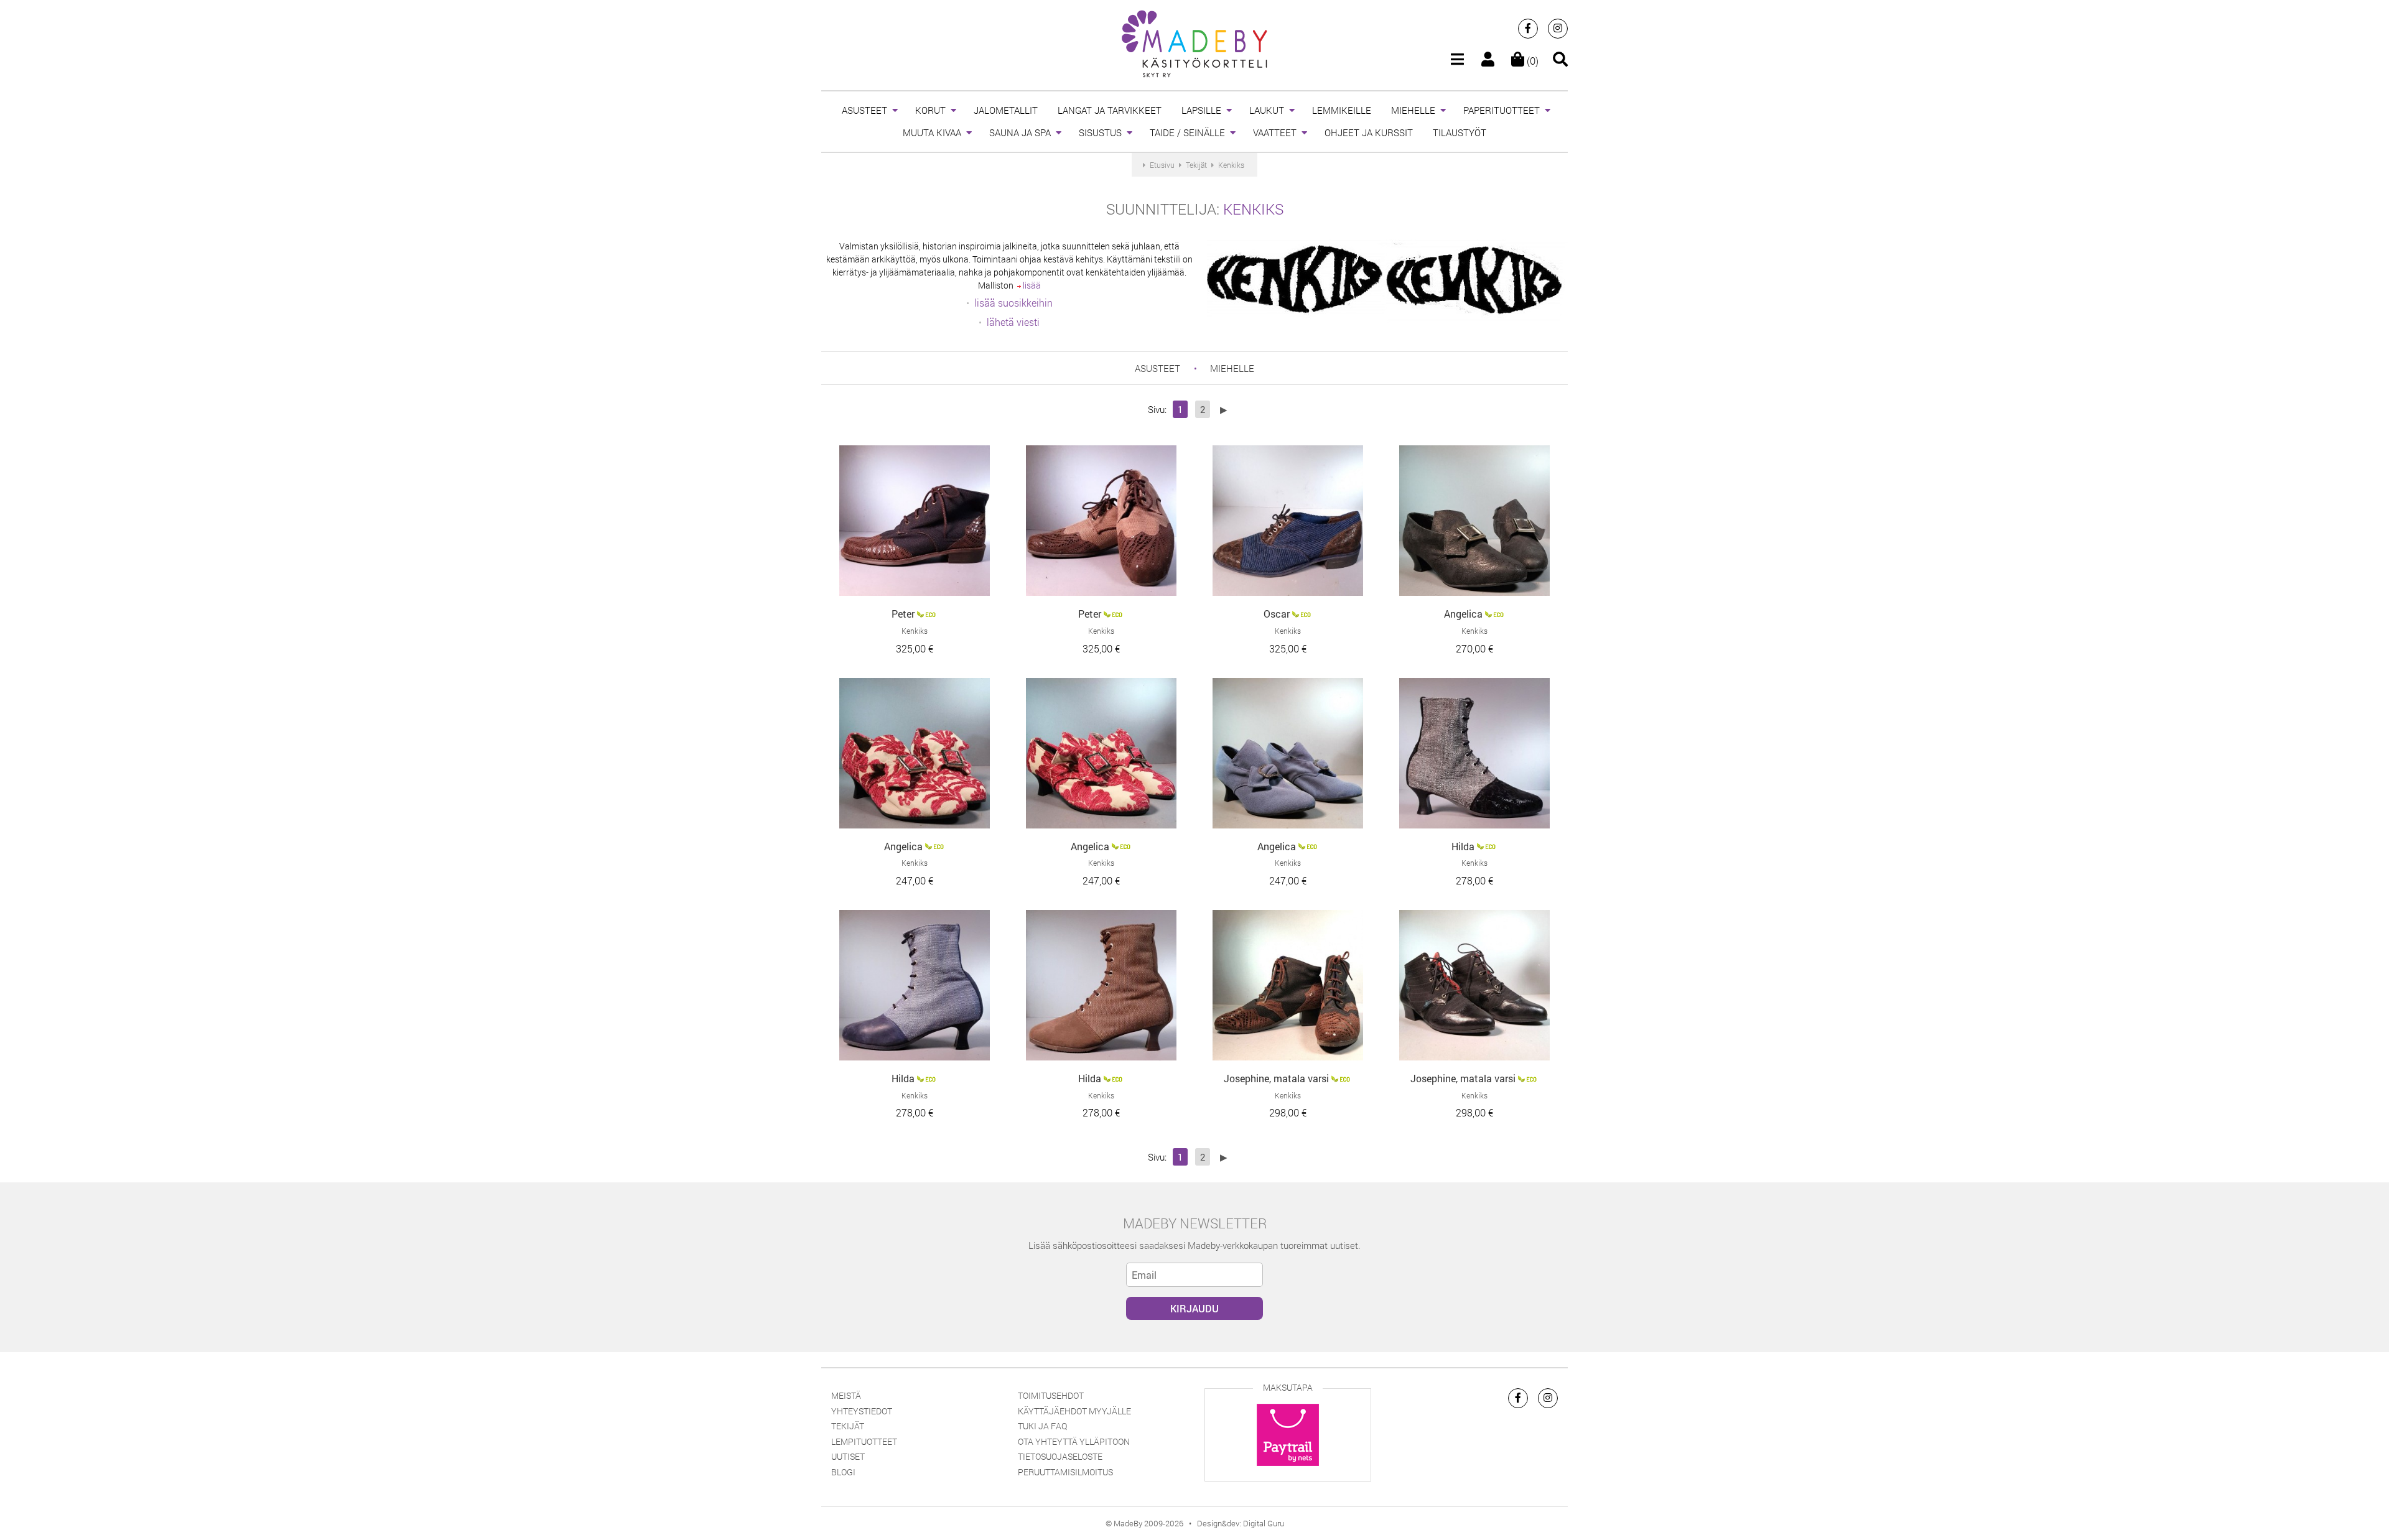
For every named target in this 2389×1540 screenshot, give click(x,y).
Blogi (843, 1472)
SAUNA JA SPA (1020, 132)
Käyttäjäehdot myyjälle (1074, 1411)
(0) (1531, 61)
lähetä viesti (1013, 322)
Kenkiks (1253, 209)
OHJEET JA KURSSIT (1369, 132)
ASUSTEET (864, 110)
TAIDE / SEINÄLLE (1187, 132)
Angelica (1463, 614)
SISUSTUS (1100, 132)
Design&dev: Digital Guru (1241, 1523)
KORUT (930, 110)
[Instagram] (1558, 29)
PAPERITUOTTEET (1502, 110)
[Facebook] (1528, 29)
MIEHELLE (1413, 110)
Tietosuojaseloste (1060, 1456)
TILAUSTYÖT (1460, 132)
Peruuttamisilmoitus (1065, 1472)
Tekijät (848, 1426)
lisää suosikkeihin (1013, 303)
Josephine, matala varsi (1276, 1078)
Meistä (846, 1395)
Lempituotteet (864, 1441)
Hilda (1463, 846)
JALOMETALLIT (1006, 110)
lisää (1031, 285)
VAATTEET (1275, 132)
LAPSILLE (1201, 110)
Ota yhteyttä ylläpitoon (1074, 1441)
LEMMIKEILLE (1342, 110)
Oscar (1277, 614)
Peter (903, 614)
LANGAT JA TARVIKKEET (1110, 110)
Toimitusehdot (1051, 1395)
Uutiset (848, 1456)
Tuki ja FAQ (1042, 1426)
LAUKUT (1267, 110)
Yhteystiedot (862, 1411)
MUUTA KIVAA (932, 132)
